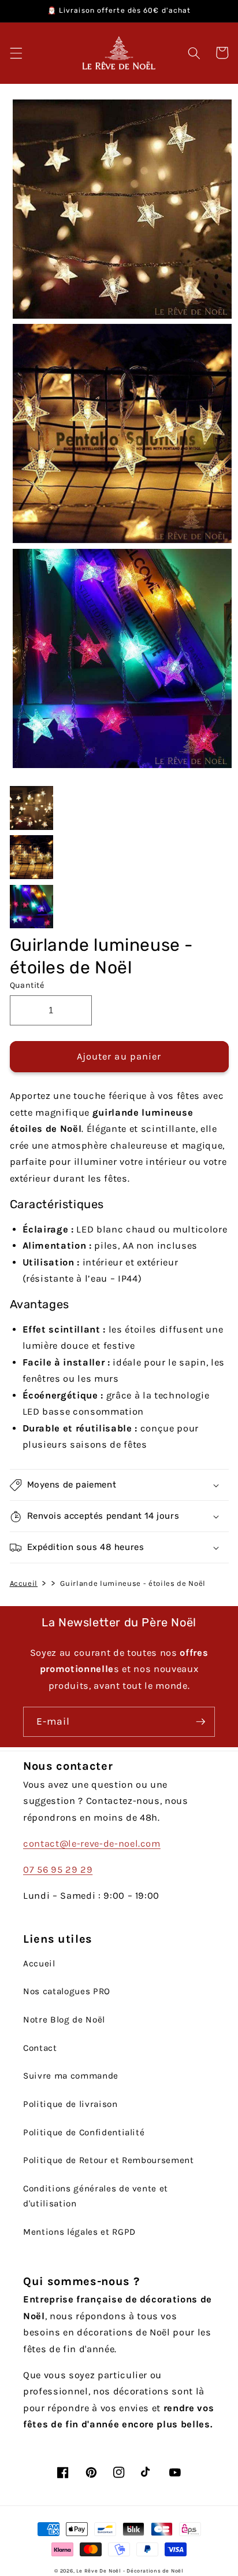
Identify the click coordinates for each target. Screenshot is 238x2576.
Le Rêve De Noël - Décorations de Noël (130, 2571)
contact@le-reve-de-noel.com (92, 1844)
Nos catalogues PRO (67, 1991)
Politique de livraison (70, 2104)
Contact (40, 2048)
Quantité (27, 985)
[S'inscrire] (200, 1722)
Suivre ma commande (71, 2076)
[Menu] (16, 53)
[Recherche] (194, 53)
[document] (119, 437)
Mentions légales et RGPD (79, 2232)
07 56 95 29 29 (58, 1870)
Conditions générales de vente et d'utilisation (96, 2196)
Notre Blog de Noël (64, 2020)
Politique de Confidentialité (84, 2132)
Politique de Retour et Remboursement (109, 2160)
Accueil (24, 1583)
